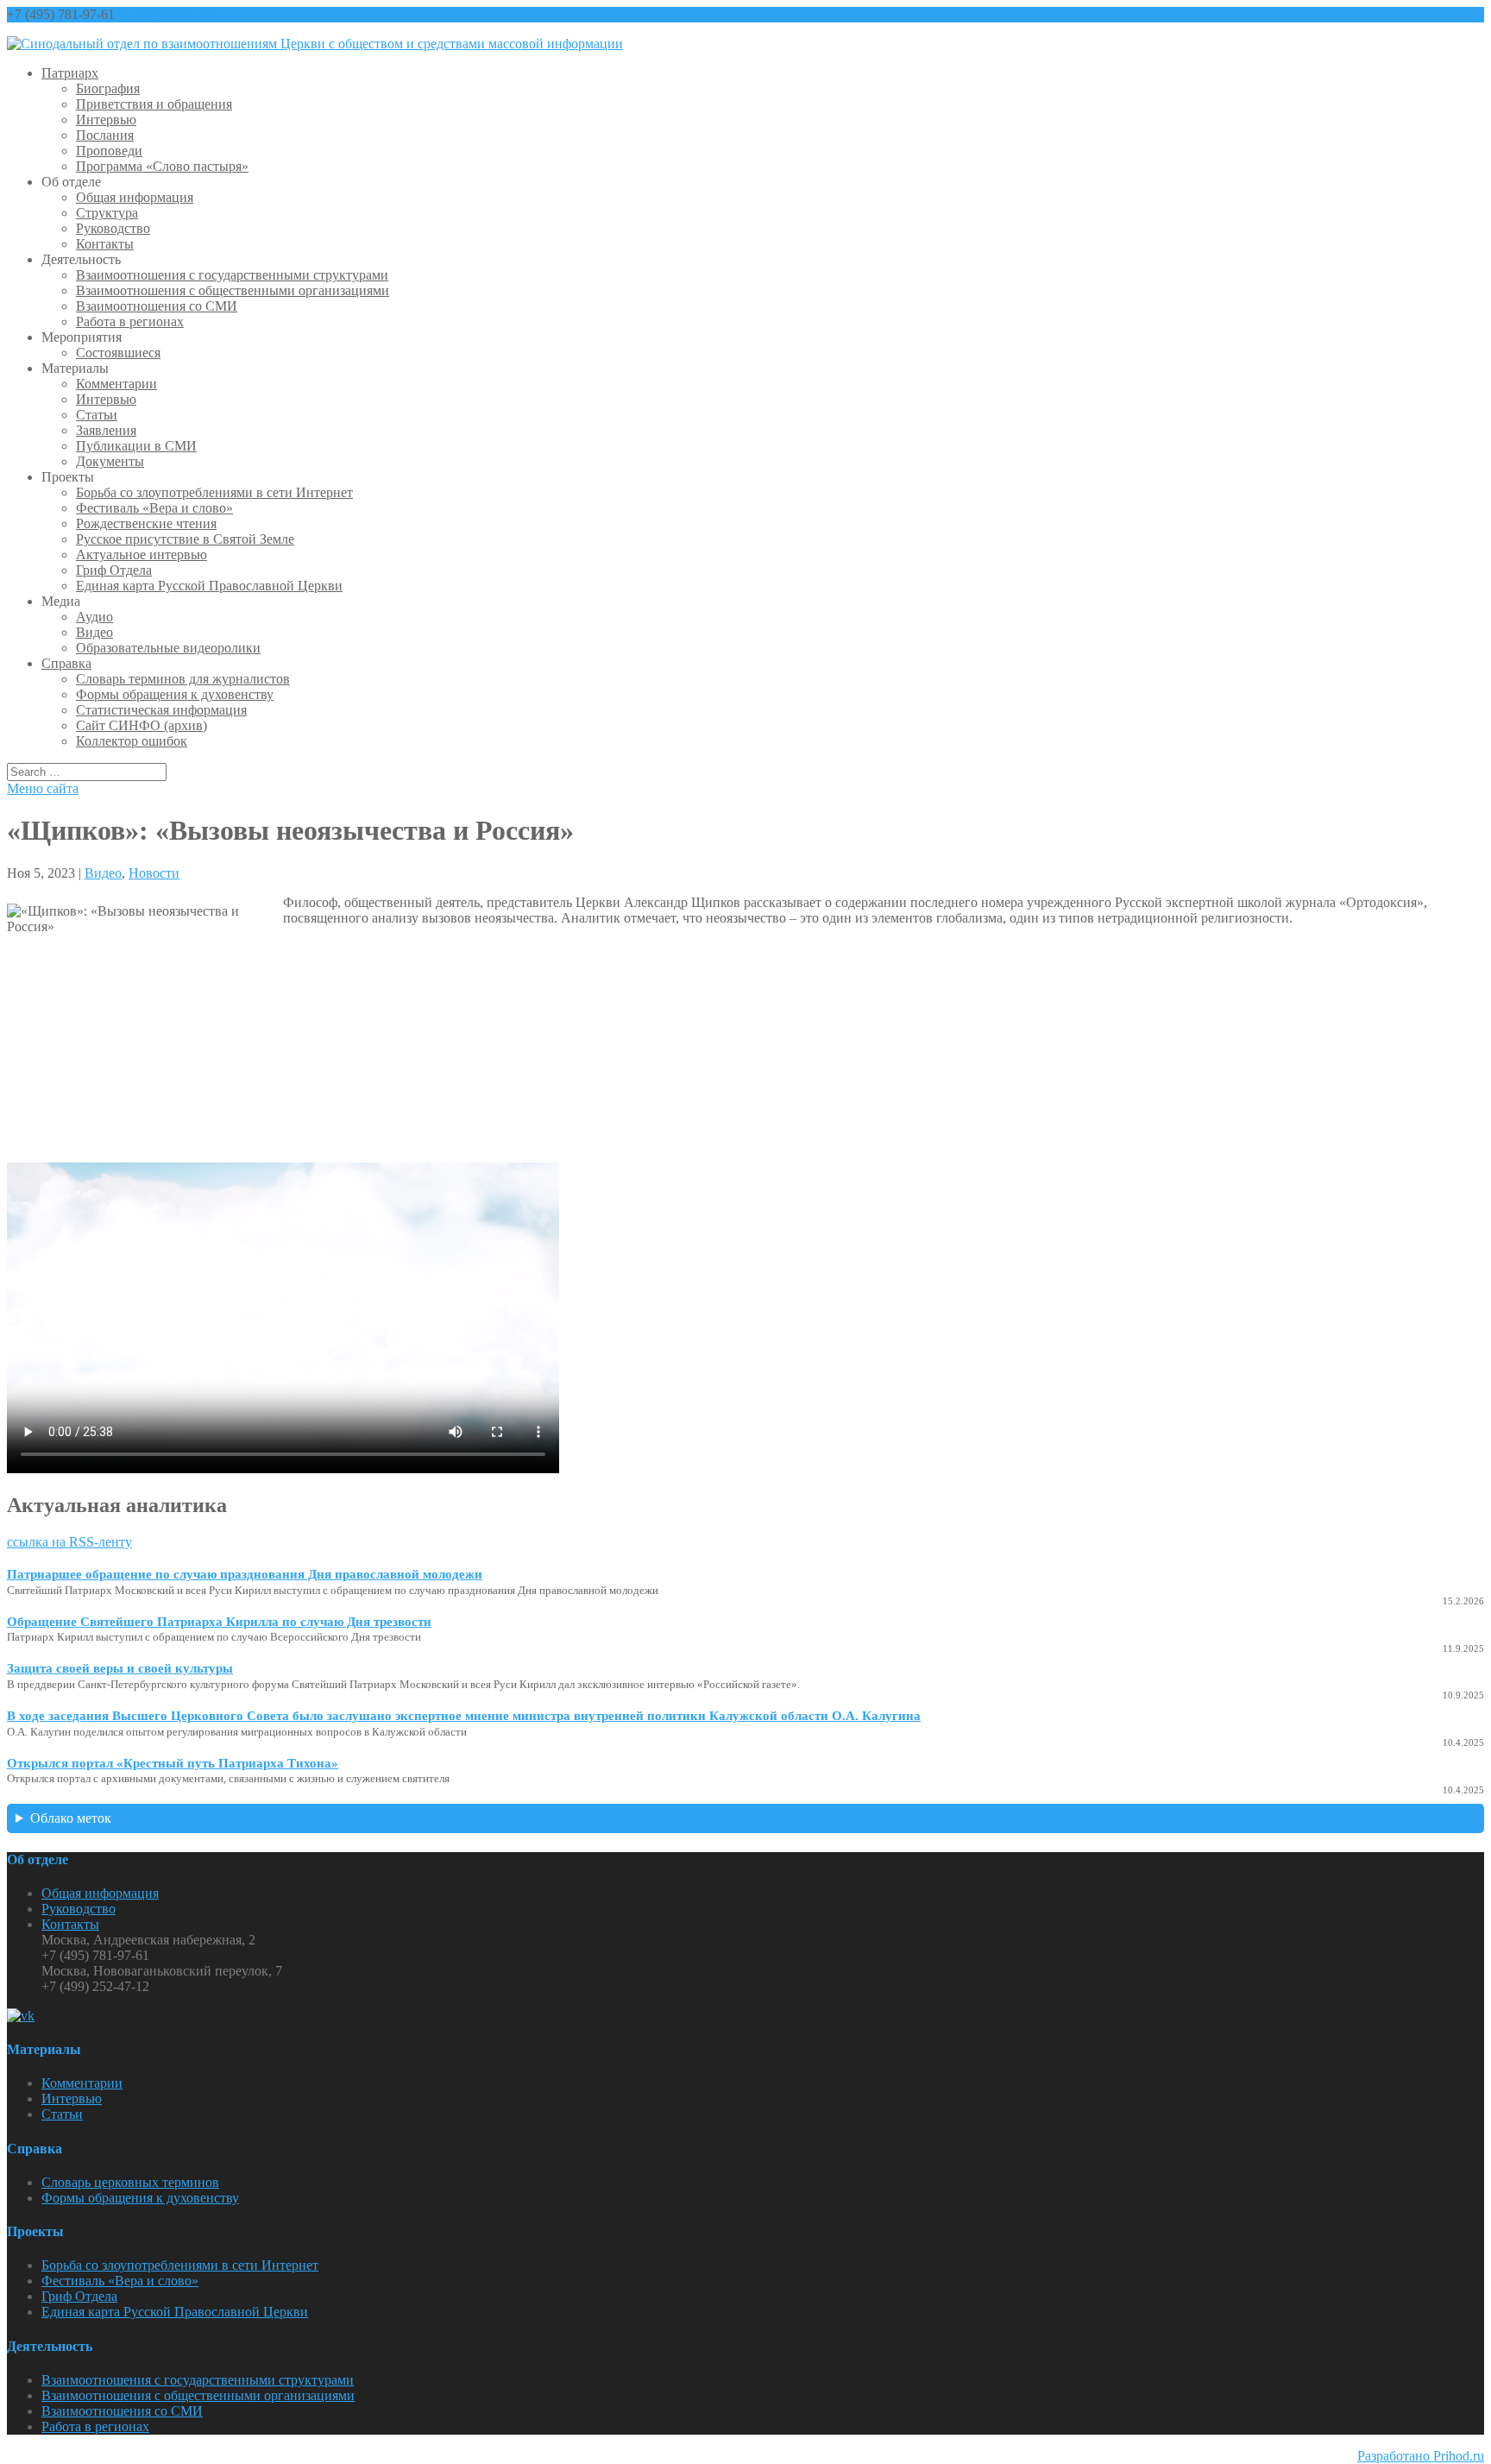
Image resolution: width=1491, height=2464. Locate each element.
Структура (107, 213)
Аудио (94, 617)
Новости (154, 873)
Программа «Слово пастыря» (162, 166)
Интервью (106, 120)
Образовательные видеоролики (168, 648)
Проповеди (109, 151)
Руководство (113, 228)
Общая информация (135, 197)
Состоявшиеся (118, 353)
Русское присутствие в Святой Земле (185, 539)
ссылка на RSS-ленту (69, 1542)
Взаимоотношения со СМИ (157, 306)
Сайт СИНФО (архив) (142, 725)
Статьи (97, 415)
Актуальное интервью (142, 555)
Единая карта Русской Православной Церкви (209, 586)
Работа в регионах (130, 321)
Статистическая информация (161, 710)
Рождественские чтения (146, 523)
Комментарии (116, 384)
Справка (66, 663)
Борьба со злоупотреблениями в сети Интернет (214, 492)
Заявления (106, 430)
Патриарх (70, 73)
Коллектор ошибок (132, 741)
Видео (94, 632)
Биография (108, 88)
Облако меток (71, 1818)
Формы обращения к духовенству (175, 694)
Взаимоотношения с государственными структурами (232, 275)
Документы (110, 461)
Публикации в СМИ (136, 446)
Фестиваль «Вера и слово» (154, 508)
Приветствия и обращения (154, 104)
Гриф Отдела (114, 570)
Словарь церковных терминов (130, 2182)
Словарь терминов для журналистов (183, 679)
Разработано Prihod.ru (1421, 2456)
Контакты (105, 244)
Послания (105, 135)
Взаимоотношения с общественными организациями (233, 290)
